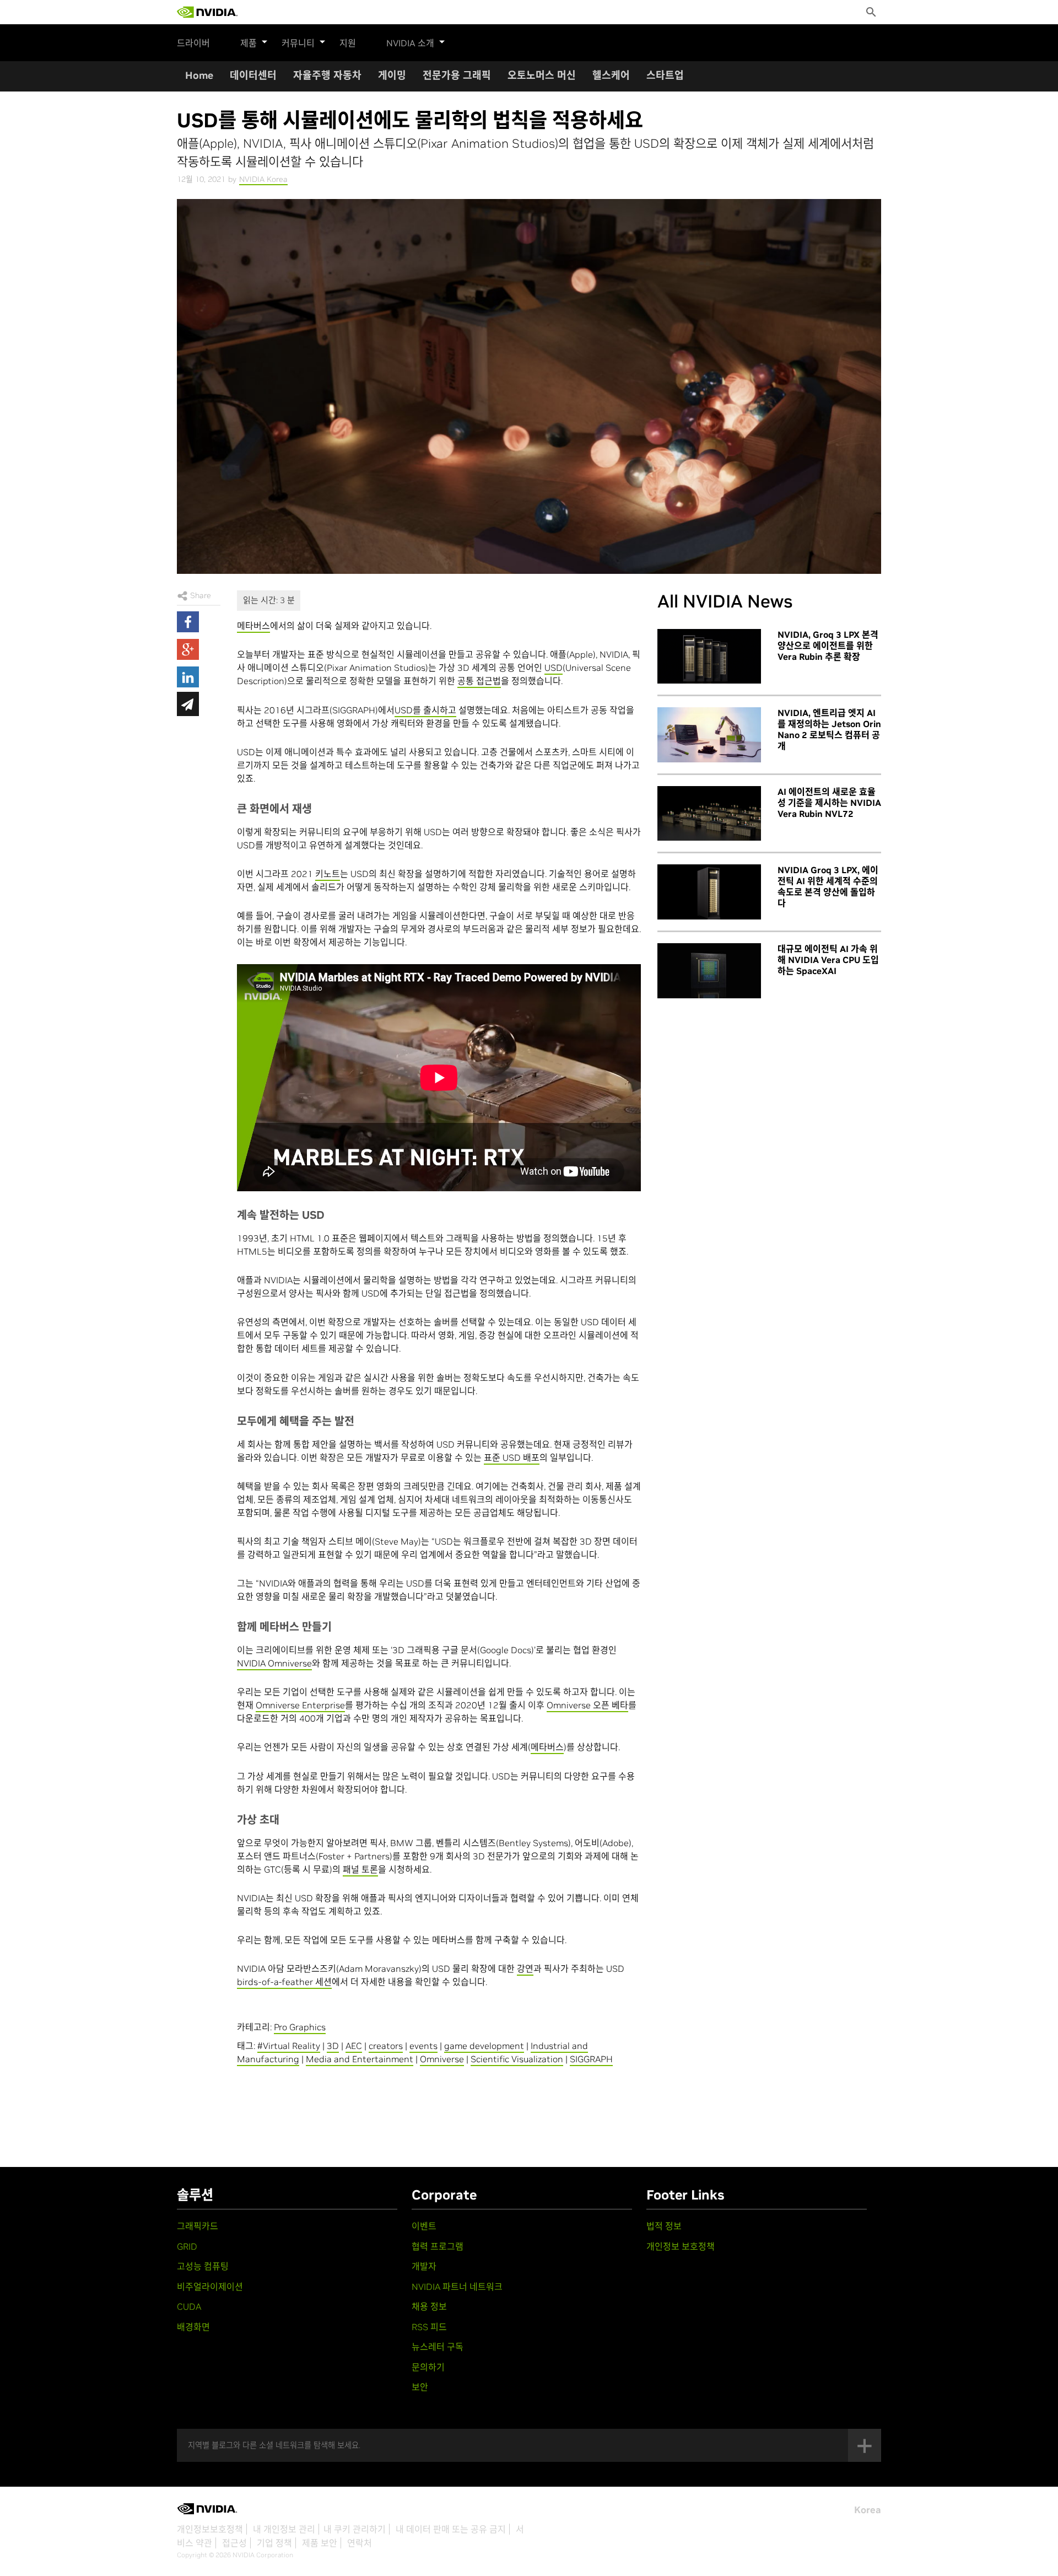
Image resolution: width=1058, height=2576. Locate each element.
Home (199, 75)
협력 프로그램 (438, 2246)
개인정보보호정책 (210, 2529)
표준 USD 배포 (512, 1458)
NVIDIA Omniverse (274, 1663)
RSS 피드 (429, 2327)
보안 (420, 2387)
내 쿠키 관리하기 (355, 2529)
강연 (525, 1969)
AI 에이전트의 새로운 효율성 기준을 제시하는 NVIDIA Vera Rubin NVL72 (829, 803)
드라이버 (193, 43)
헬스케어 (611, 75)
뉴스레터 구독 (438, 2347)
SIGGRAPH (591, 2059)
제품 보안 (320, 2543)
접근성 (234, 2543)
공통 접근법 (479, 681)
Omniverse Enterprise (300, 1705)
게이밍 (392, 75)
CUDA (189, 2306)
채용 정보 (429, 2306)
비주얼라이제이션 (210, 2287)
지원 (348, 43)
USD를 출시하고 (425, 710)
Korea (868, 2510)
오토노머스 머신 (542, 75)
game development (484, 2046)
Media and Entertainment (360, 2059)
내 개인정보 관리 (284, 2529)
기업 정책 (274, 2543)
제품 (249, 43)
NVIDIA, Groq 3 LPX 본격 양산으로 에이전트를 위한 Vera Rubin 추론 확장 (828, 646)
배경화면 (193, 2327)
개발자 (424, 2266)
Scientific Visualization (517, 2059)
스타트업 (665, 75)
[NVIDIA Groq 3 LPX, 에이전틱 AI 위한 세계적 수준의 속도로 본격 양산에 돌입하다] (709, 892)
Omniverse (442, 2059)
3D (333, 2046)
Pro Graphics (300, 2027)
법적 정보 (664, 2226)
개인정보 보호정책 (681, 2246)
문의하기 (428, 2367)
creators (386, 2046)
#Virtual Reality (289, 2046)
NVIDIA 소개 (410, 43)
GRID (187, 2246)
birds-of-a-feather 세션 (284, 1982)
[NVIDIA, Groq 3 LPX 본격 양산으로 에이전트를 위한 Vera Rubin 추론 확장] (709, 657)
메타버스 (253, 626)
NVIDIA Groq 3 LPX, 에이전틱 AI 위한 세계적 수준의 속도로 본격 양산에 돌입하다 (828, 886)
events (423, 2046)
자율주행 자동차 (327, 75)
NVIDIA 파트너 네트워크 (457, 2287)
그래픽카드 (198, 2226)
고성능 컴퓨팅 (203, 2266)
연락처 (360, 2543)
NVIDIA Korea (263, 179)
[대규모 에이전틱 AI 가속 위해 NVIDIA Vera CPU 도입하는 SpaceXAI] (709, 971)
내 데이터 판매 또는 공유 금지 (451, 2529)
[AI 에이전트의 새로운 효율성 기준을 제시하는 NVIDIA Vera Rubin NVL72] (709, 814)
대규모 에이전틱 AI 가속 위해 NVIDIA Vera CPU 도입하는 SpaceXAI (828, 960)
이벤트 (424, 2226)
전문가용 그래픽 (457, 75)
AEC (354, 2046)
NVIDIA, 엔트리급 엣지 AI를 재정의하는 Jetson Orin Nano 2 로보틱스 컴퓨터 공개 (829, 729)
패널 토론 (360, 1869)
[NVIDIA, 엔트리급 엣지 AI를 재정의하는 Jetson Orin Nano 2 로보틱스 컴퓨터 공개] (709, 735)
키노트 (328, 874)
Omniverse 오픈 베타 (587, 1705)
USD (554, 668)
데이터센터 (253, 75)
